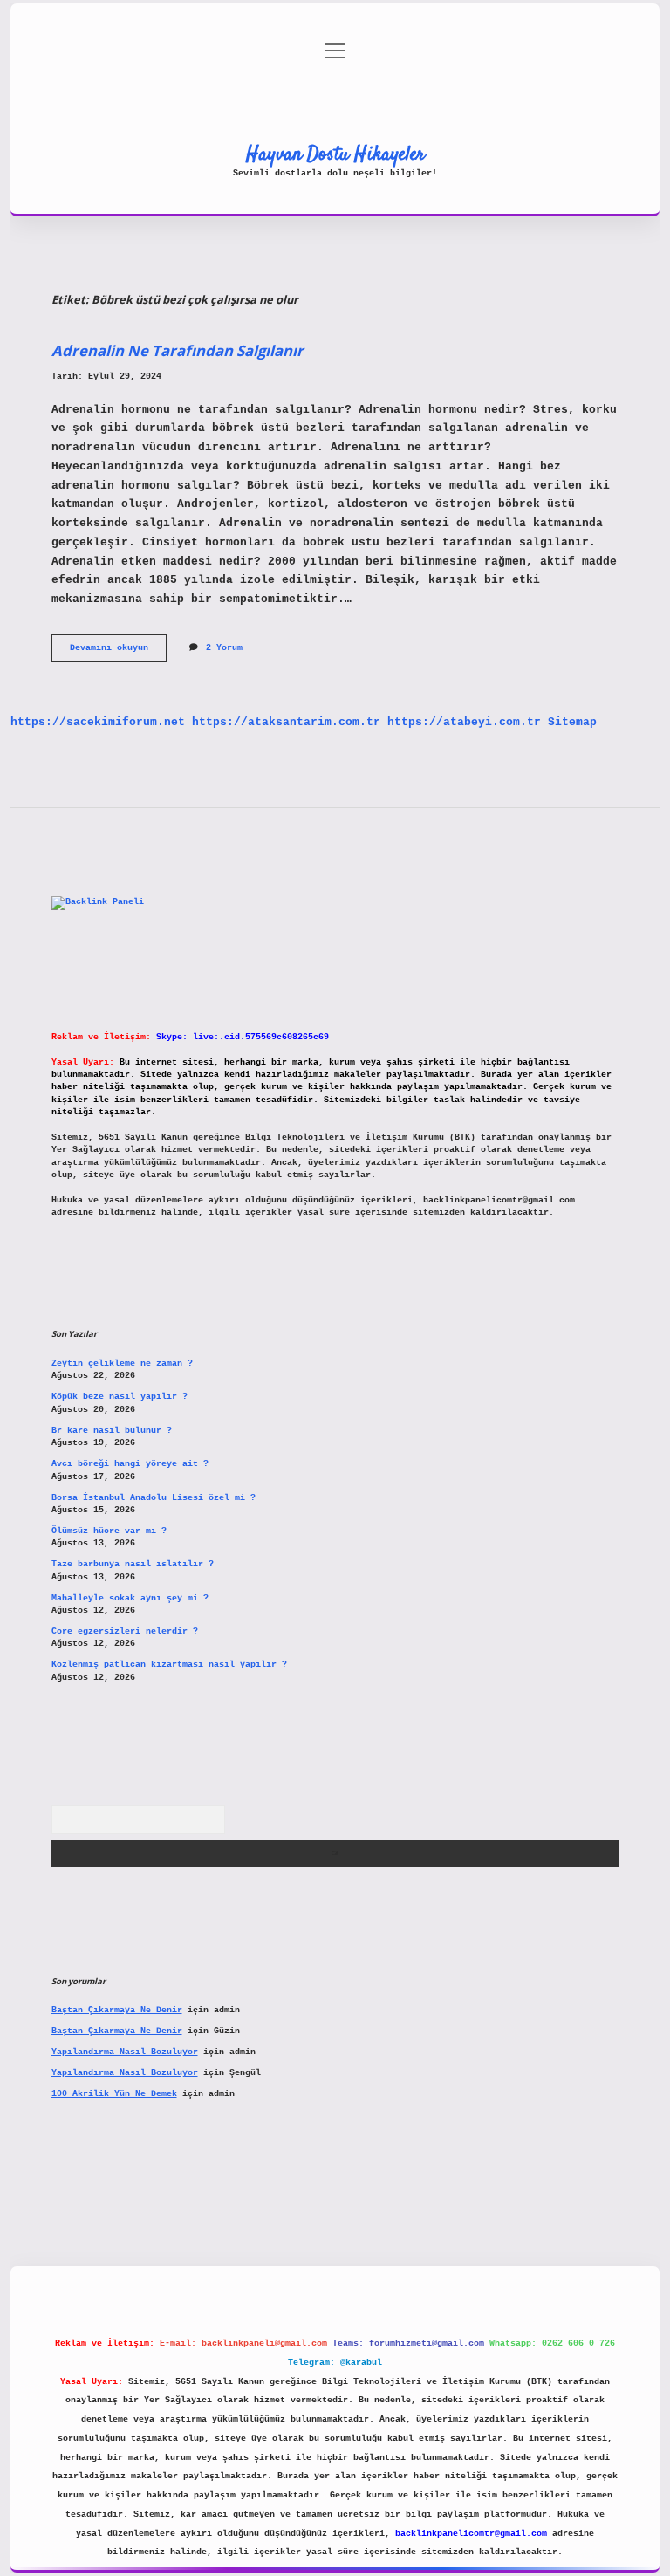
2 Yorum (224, 648)
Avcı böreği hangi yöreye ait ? (130, 1464)
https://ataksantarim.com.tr (286, 722)
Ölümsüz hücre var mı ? (109, 1531)
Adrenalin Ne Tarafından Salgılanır (178, 350)
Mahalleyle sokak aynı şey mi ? (130, 1598)
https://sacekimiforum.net (98, 722)
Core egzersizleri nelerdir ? (125, 1631)
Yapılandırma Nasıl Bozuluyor (125, 2052)
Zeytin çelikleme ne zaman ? (122, 1363)
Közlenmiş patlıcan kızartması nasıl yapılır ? (169, 1665)
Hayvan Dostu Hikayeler (335, 154)
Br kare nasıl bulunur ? (112, 1431)
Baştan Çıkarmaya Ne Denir (117, 2010)
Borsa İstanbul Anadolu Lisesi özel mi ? (154, 1498)
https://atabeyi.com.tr (464, 722)
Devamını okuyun (118, 652)
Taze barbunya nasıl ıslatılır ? (133, 1564)
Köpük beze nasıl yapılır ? (120, 1397)
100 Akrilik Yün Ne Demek (114, 2094)
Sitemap (572, 722)
